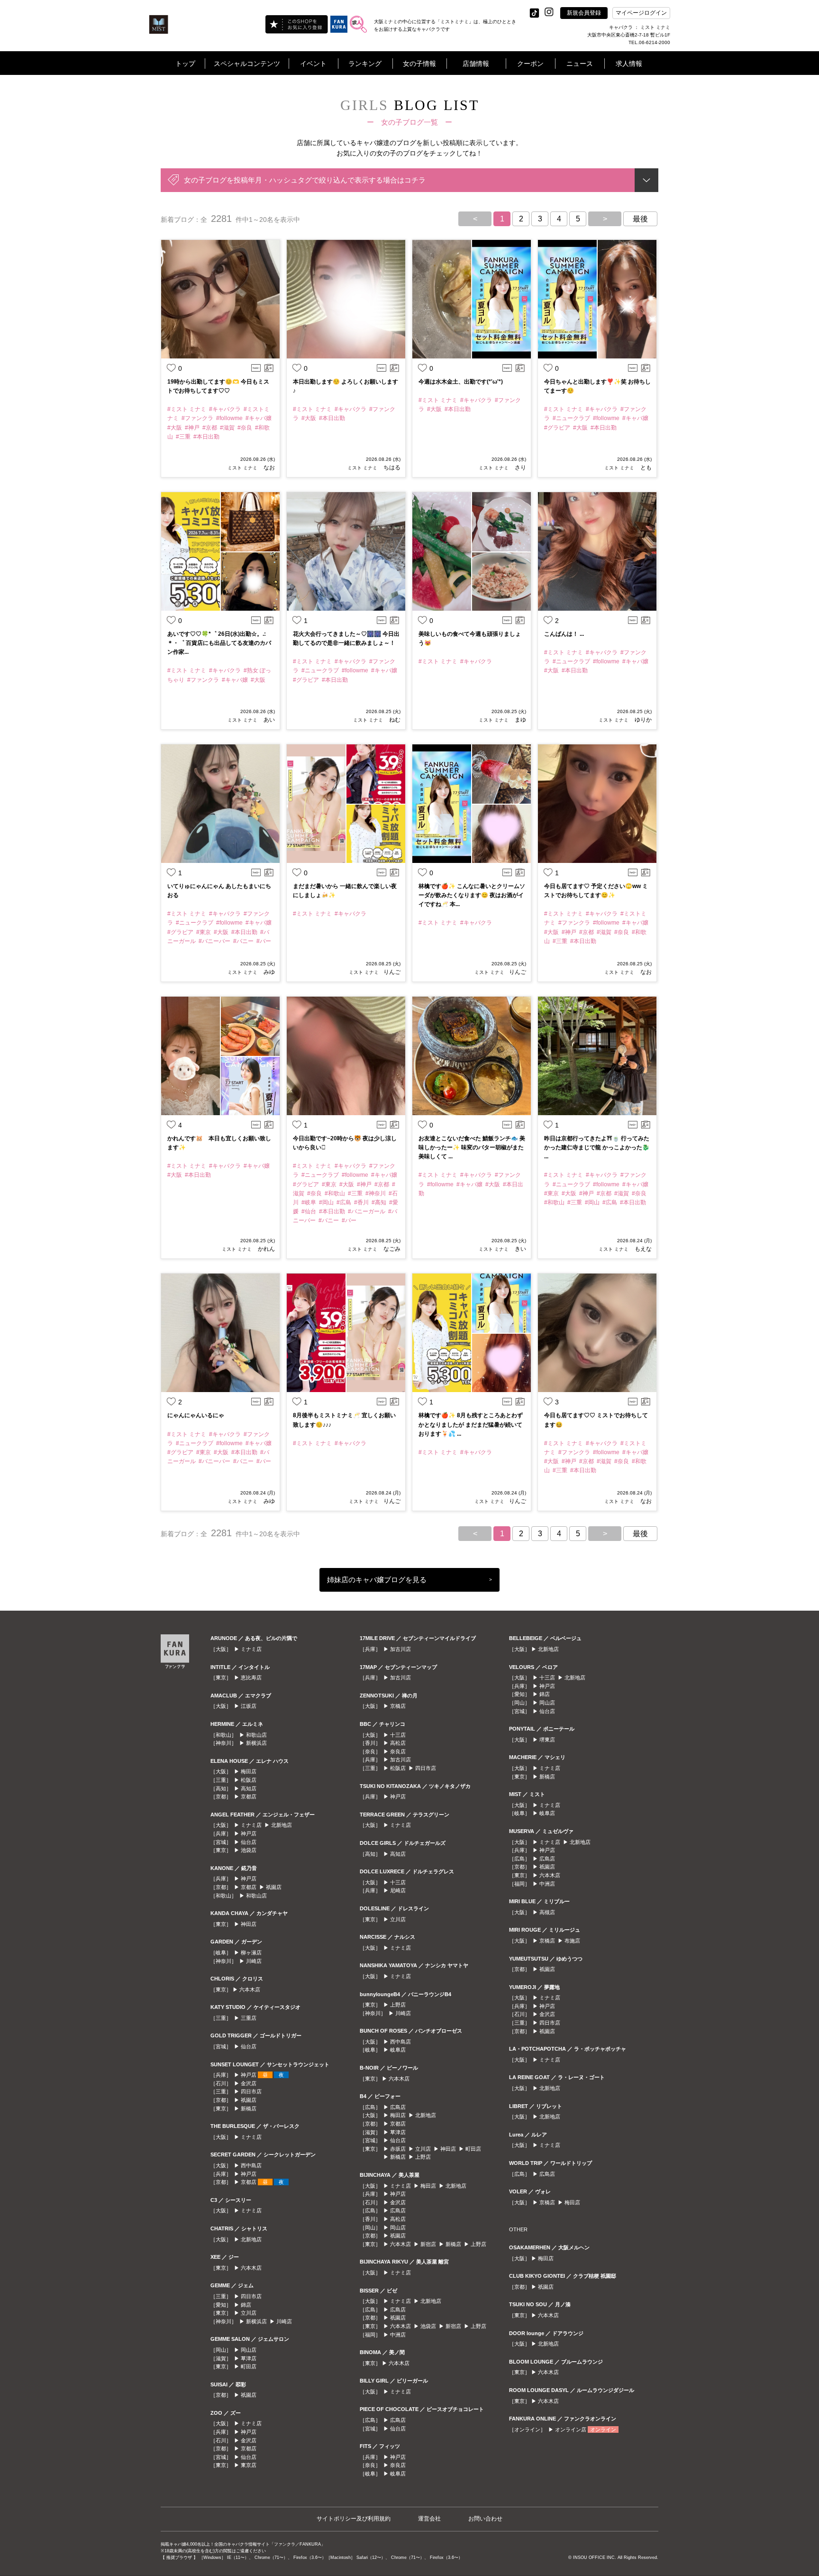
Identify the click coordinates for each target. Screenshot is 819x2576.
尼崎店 (398, 1890)
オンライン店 (571, 2429)
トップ (185, 64)
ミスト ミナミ (242, 468)
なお (268, 468)
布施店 (572, 1941)
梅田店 (249, 1771)
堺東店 (547, 1740)
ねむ (394, 720)
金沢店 (249, 2083)
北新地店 (282, 1825)
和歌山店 (256, 1735)
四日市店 (251, 2091)
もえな (642, 1249)
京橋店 (398, 1706)
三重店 (249, 2018)
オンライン (603, 2429)
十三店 (398, 1735)
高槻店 (547, 1912)
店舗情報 (476, 64)
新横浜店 (256, 1743)
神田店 (249, 1924)
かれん (266, 1249)
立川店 (249, 2313)
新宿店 (428, 2244)
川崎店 (254, 1961)
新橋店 (249, 2108)
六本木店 (250, 1989)
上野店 (398, 2005)
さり (520, 468)
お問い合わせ (485, 2519)
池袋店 (249, 1850)
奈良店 (398, 1751)
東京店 (249, 2465)
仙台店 (249, 1842)
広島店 (398, 2107)
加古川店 (400, 1649)
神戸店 (249, 1833)
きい (520, 1249)
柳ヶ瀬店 (251, 1953)
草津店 (249, 2358)
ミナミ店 (251, 1649)
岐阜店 (398, 2050)
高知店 (249, 1788)
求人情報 (629, 64)
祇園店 (274, 1887)
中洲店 (398, 2335)
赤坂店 (398, 2149)
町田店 (249, 2366)
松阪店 (249, 1780)
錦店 (246, 2305)
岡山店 (249, 2350)
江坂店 (249, 1706)
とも (645, 468)
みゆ (268, 972)
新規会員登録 (584, 13)
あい (268, 720)
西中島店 (251, 2165)
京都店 (249, 1797)
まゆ (520, 720)
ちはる (391, 468)
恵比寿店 (251, 1678)
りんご (392, 972)
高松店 (398, 1743)
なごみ (391, 1249)
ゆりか (642, 720)
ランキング (365, 64)
